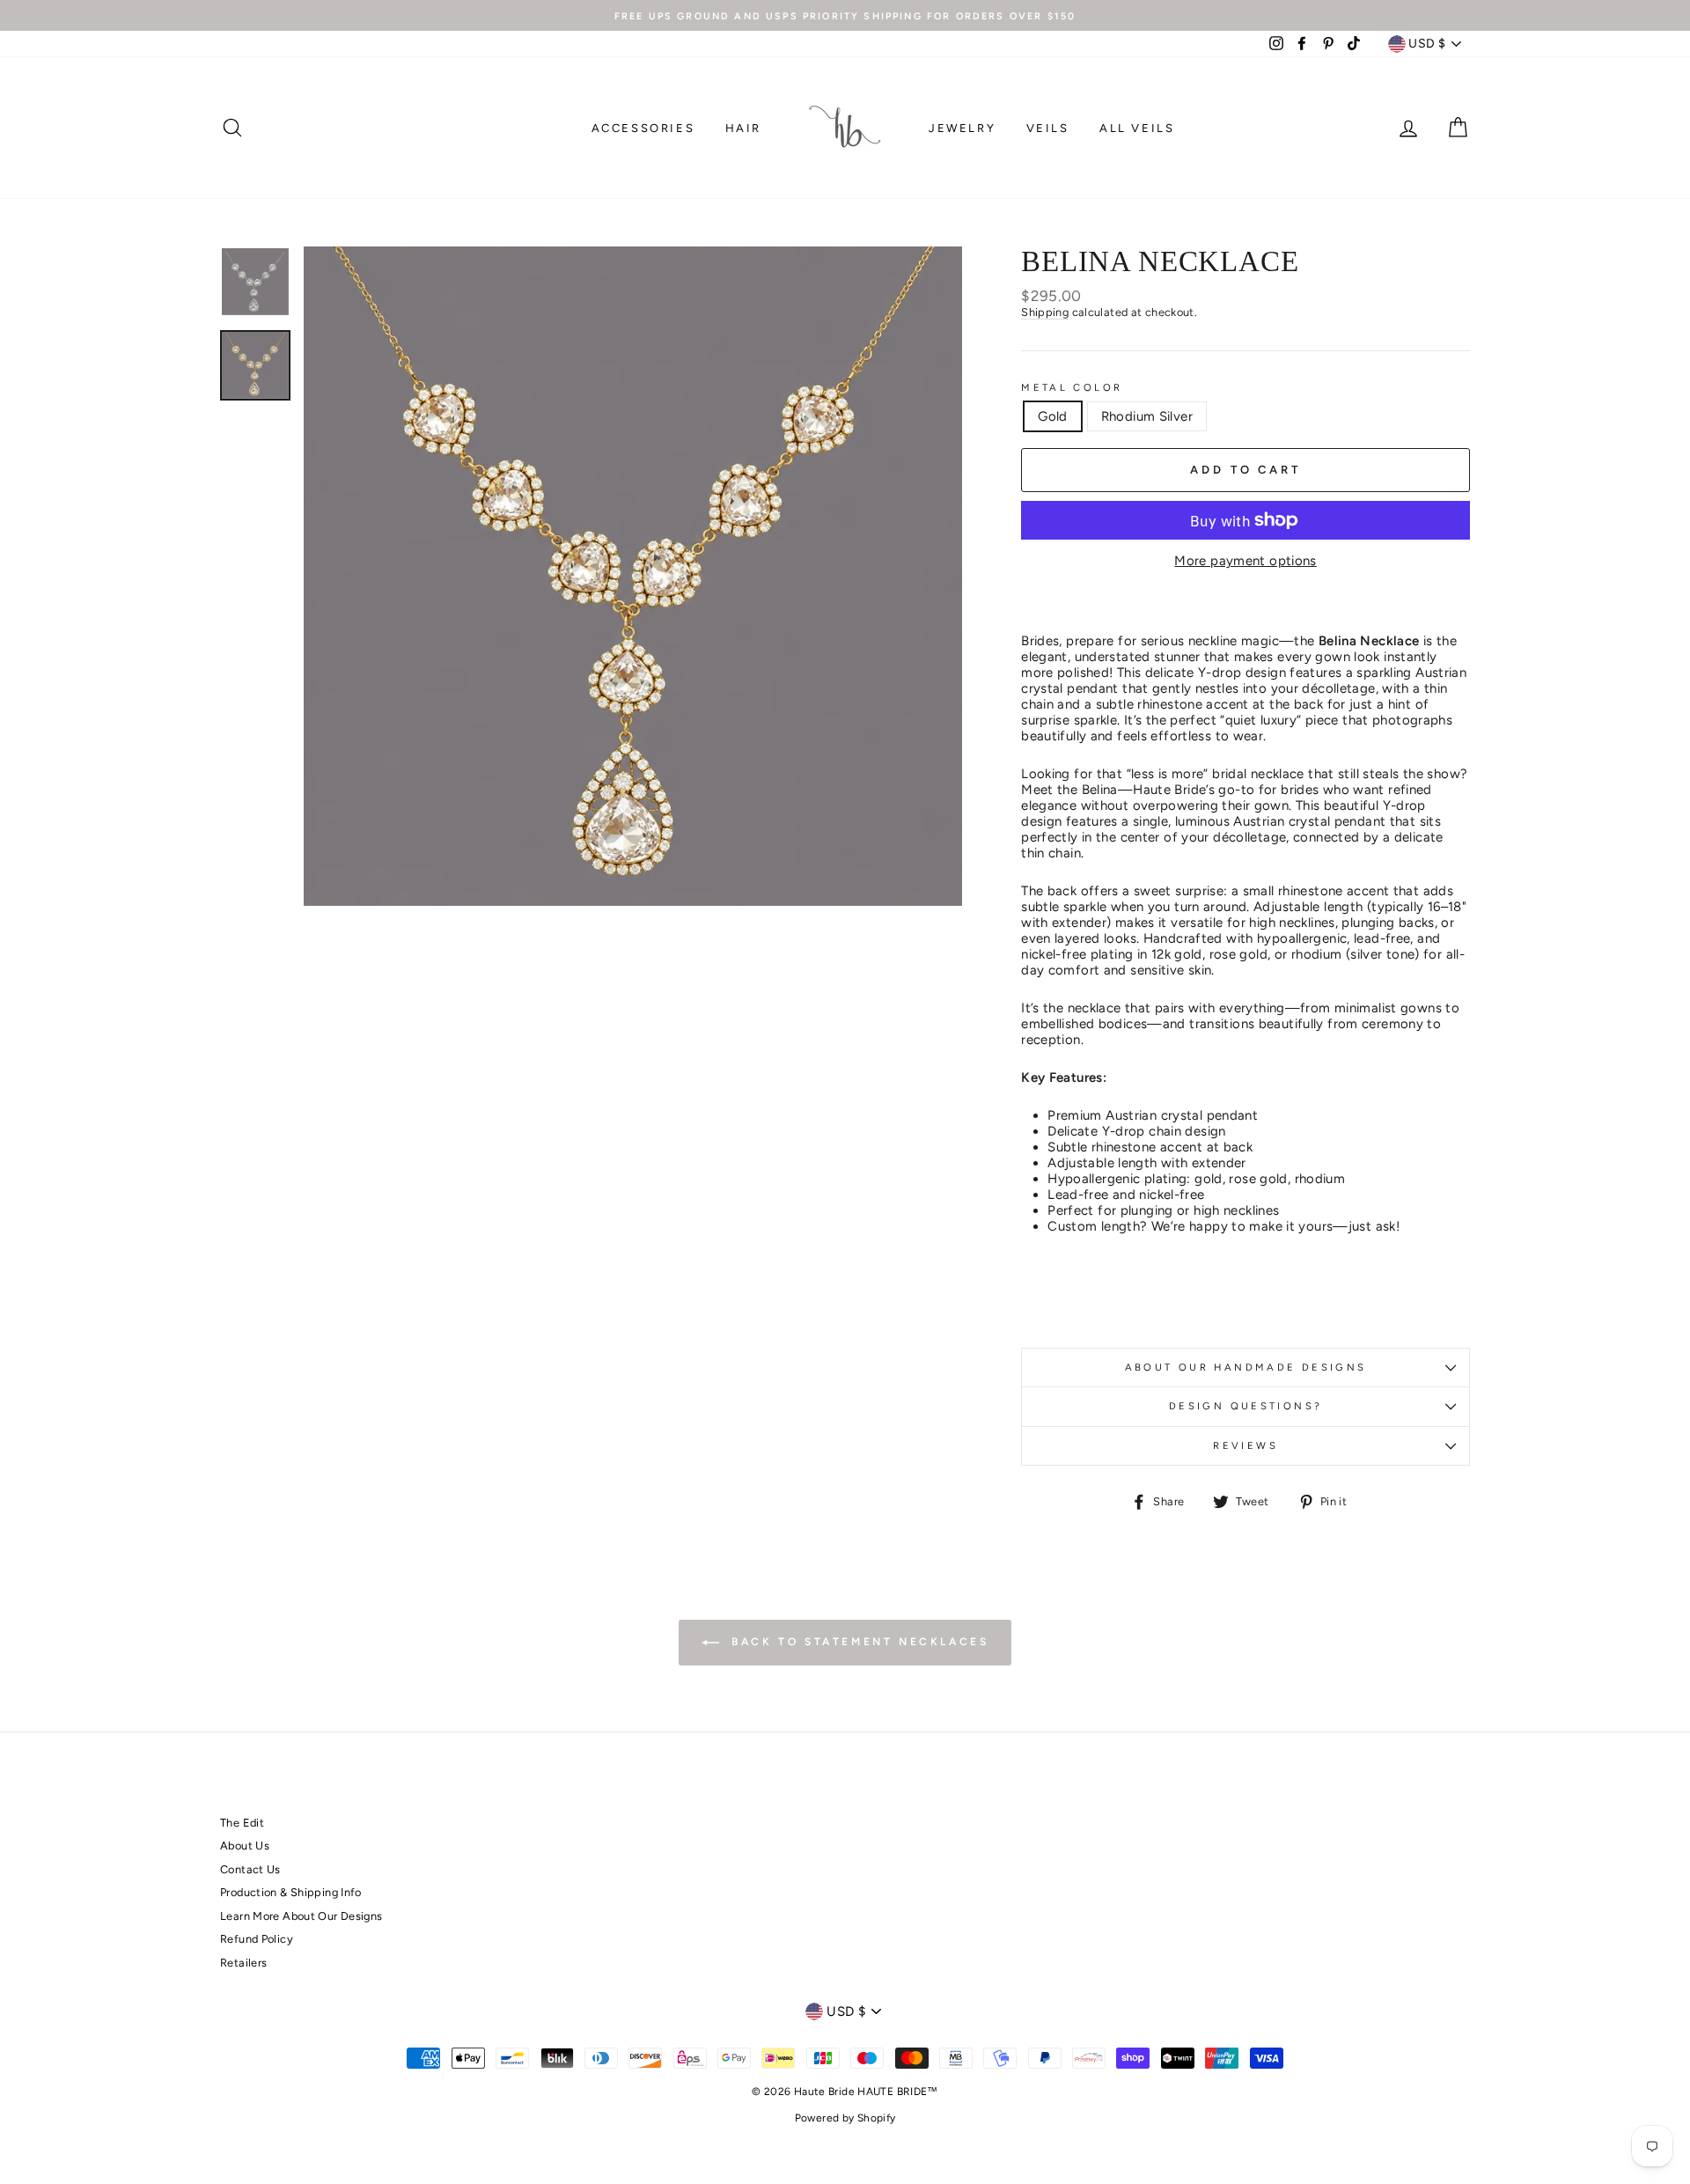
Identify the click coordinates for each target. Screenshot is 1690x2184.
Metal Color (1072, 388)
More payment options (1245, 561)
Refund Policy (257, 1939)
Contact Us (250, 1869)
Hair (743, 128)
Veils (1048, 128)
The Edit (242, 1823)
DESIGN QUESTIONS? (1245, 1406)
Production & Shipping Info (291, 1892)
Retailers (243, 1963)
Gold (1053, 416)
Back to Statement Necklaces (858, 1642)
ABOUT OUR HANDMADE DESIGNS (1246, 1367)
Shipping (1045, 312)
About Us (245, 1846)
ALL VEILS (1137, 128)
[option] (845, 15)
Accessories (643, 128)
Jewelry (962, 128)
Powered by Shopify (845, 2118)
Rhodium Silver (1147, 416)
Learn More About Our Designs (301, 1916)
